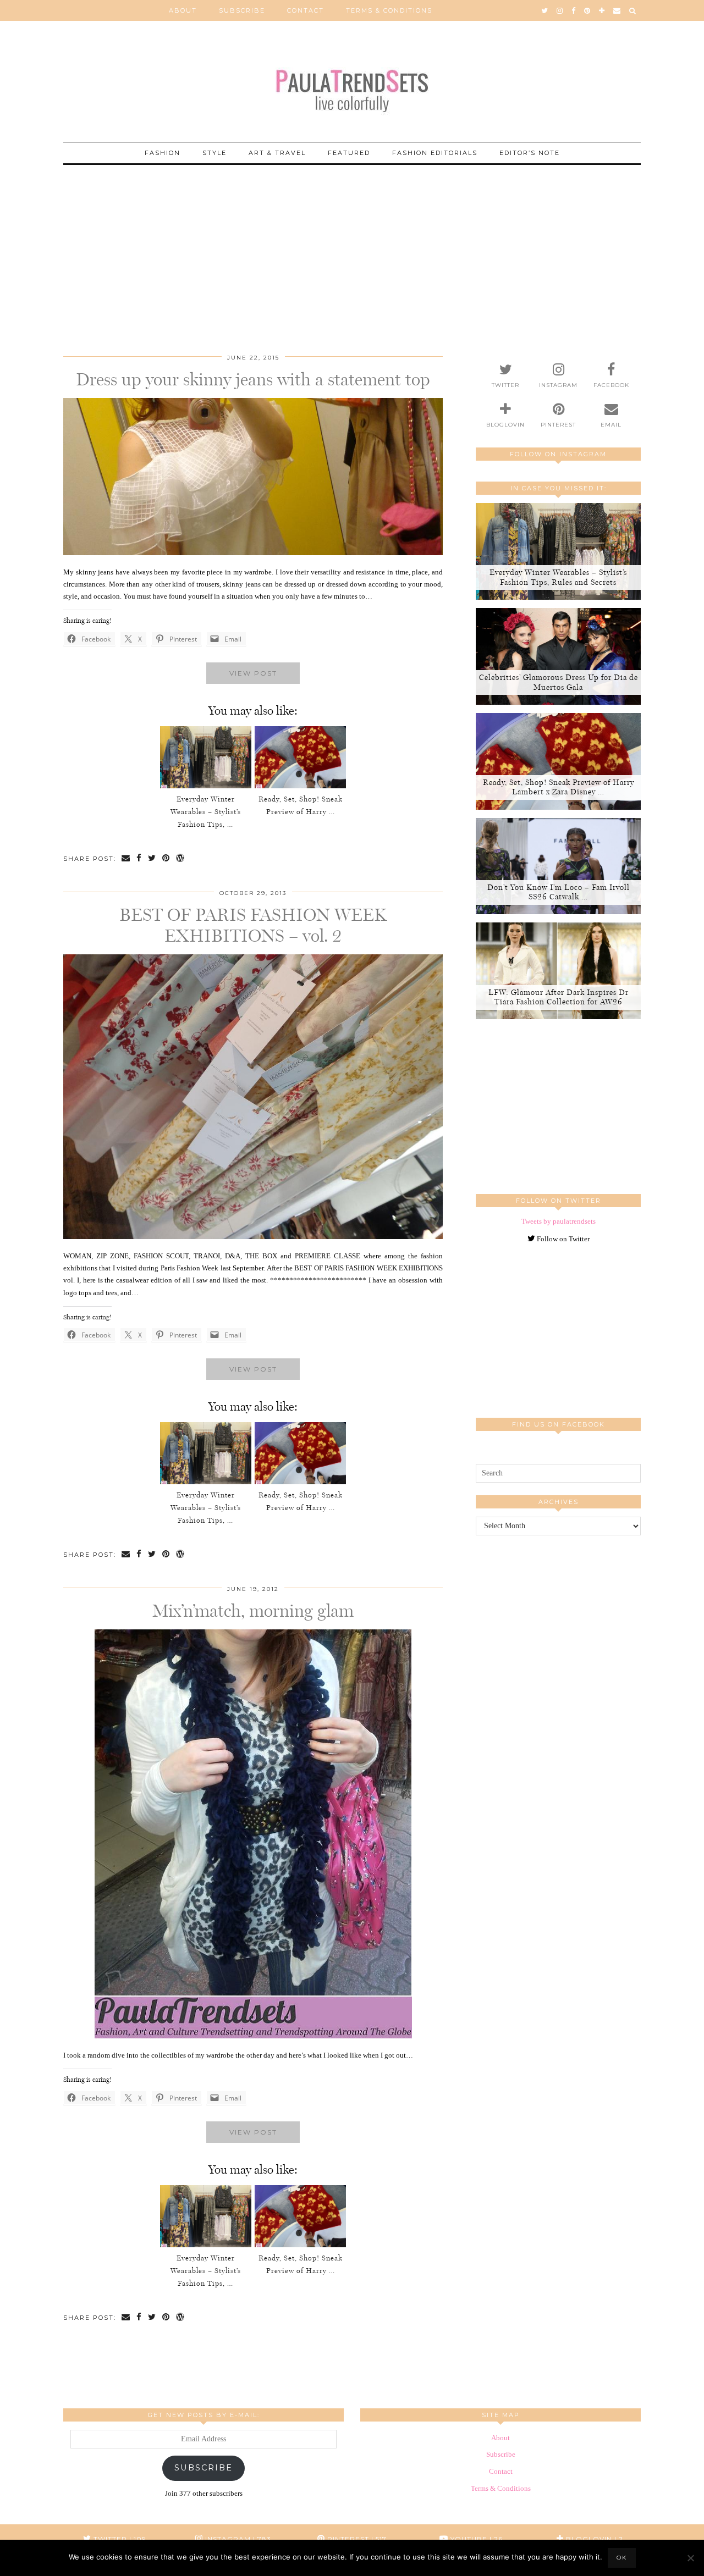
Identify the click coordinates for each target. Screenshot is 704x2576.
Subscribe (242, 10)
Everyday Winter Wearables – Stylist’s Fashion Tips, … (206, 812)
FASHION (163, 153)
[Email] (617, 10)
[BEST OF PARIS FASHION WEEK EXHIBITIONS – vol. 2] (253, 1237)
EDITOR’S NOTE (530, 153)
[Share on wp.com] (181, 859)
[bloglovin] (602, 10)
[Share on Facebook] (139, 859)
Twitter (119, 2539)
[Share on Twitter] (152, 859)
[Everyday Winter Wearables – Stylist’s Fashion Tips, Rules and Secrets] (206, 757)
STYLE (215, 153)
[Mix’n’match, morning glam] (253, 2036)
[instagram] (560, 10)
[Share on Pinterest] (166, 859)
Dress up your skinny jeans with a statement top (253, 379)
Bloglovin (593, 2539)
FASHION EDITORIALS (435, 153)
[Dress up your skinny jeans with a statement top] (253, 553)
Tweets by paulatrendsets (559, 1221)
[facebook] (574, 10)
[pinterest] (588, 10)
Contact (306, 10)
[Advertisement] (352, 242)
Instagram (237, 2539)
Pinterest (356, 2539)
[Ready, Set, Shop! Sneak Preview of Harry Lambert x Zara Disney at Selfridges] (300, 757)
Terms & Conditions (389, 10)
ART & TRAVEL (277, 153)
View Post (253, 673)
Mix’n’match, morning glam (253, 1611)
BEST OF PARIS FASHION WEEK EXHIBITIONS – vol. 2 (253, 925)
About (183, 10)
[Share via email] (126, 859)
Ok (622, 2558)
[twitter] (545, 10)
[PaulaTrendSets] (352, 83)
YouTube (475, 2539)
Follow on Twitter (562, 1239)
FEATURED (349, 153)
